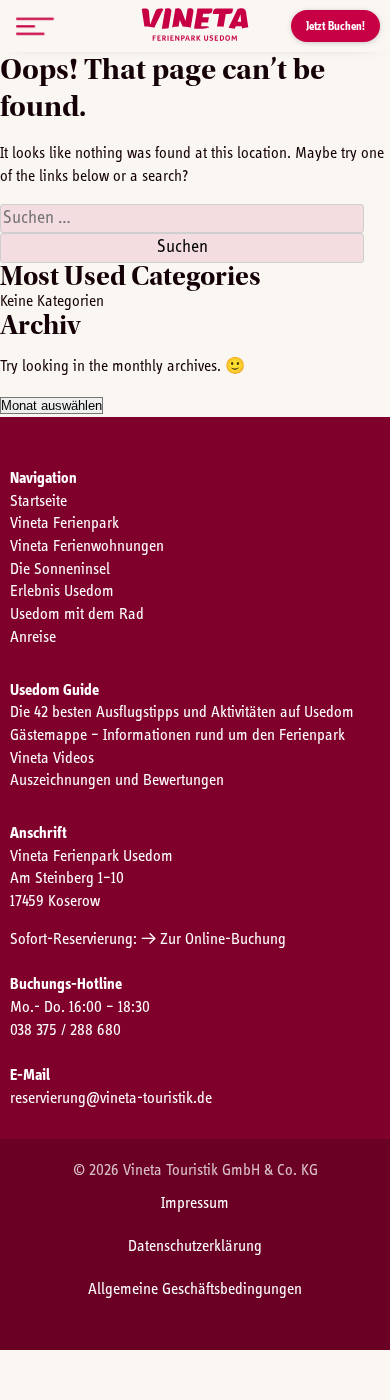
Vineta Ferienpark (64, 523)
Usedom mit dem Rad (77, 614)
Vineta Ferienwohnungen (87, 546)
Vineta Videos (52, 758)
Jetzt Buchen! (335, 26)
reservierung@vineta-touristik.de (111, 1098)
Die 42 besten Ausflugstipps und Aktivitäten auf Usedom (182, 712)
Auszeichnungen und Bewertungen (117, 780)
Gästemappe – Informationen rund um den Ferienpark (177, 735)
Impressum (195, 1203)
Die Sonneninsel (60, 569)
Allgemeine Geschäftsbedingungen (195, 1289)
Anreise (33, 637)
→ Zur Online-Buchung (213, 939)
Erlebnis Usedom (62, 591)
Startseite (38, 501)
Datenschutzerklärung (195, 1246)
